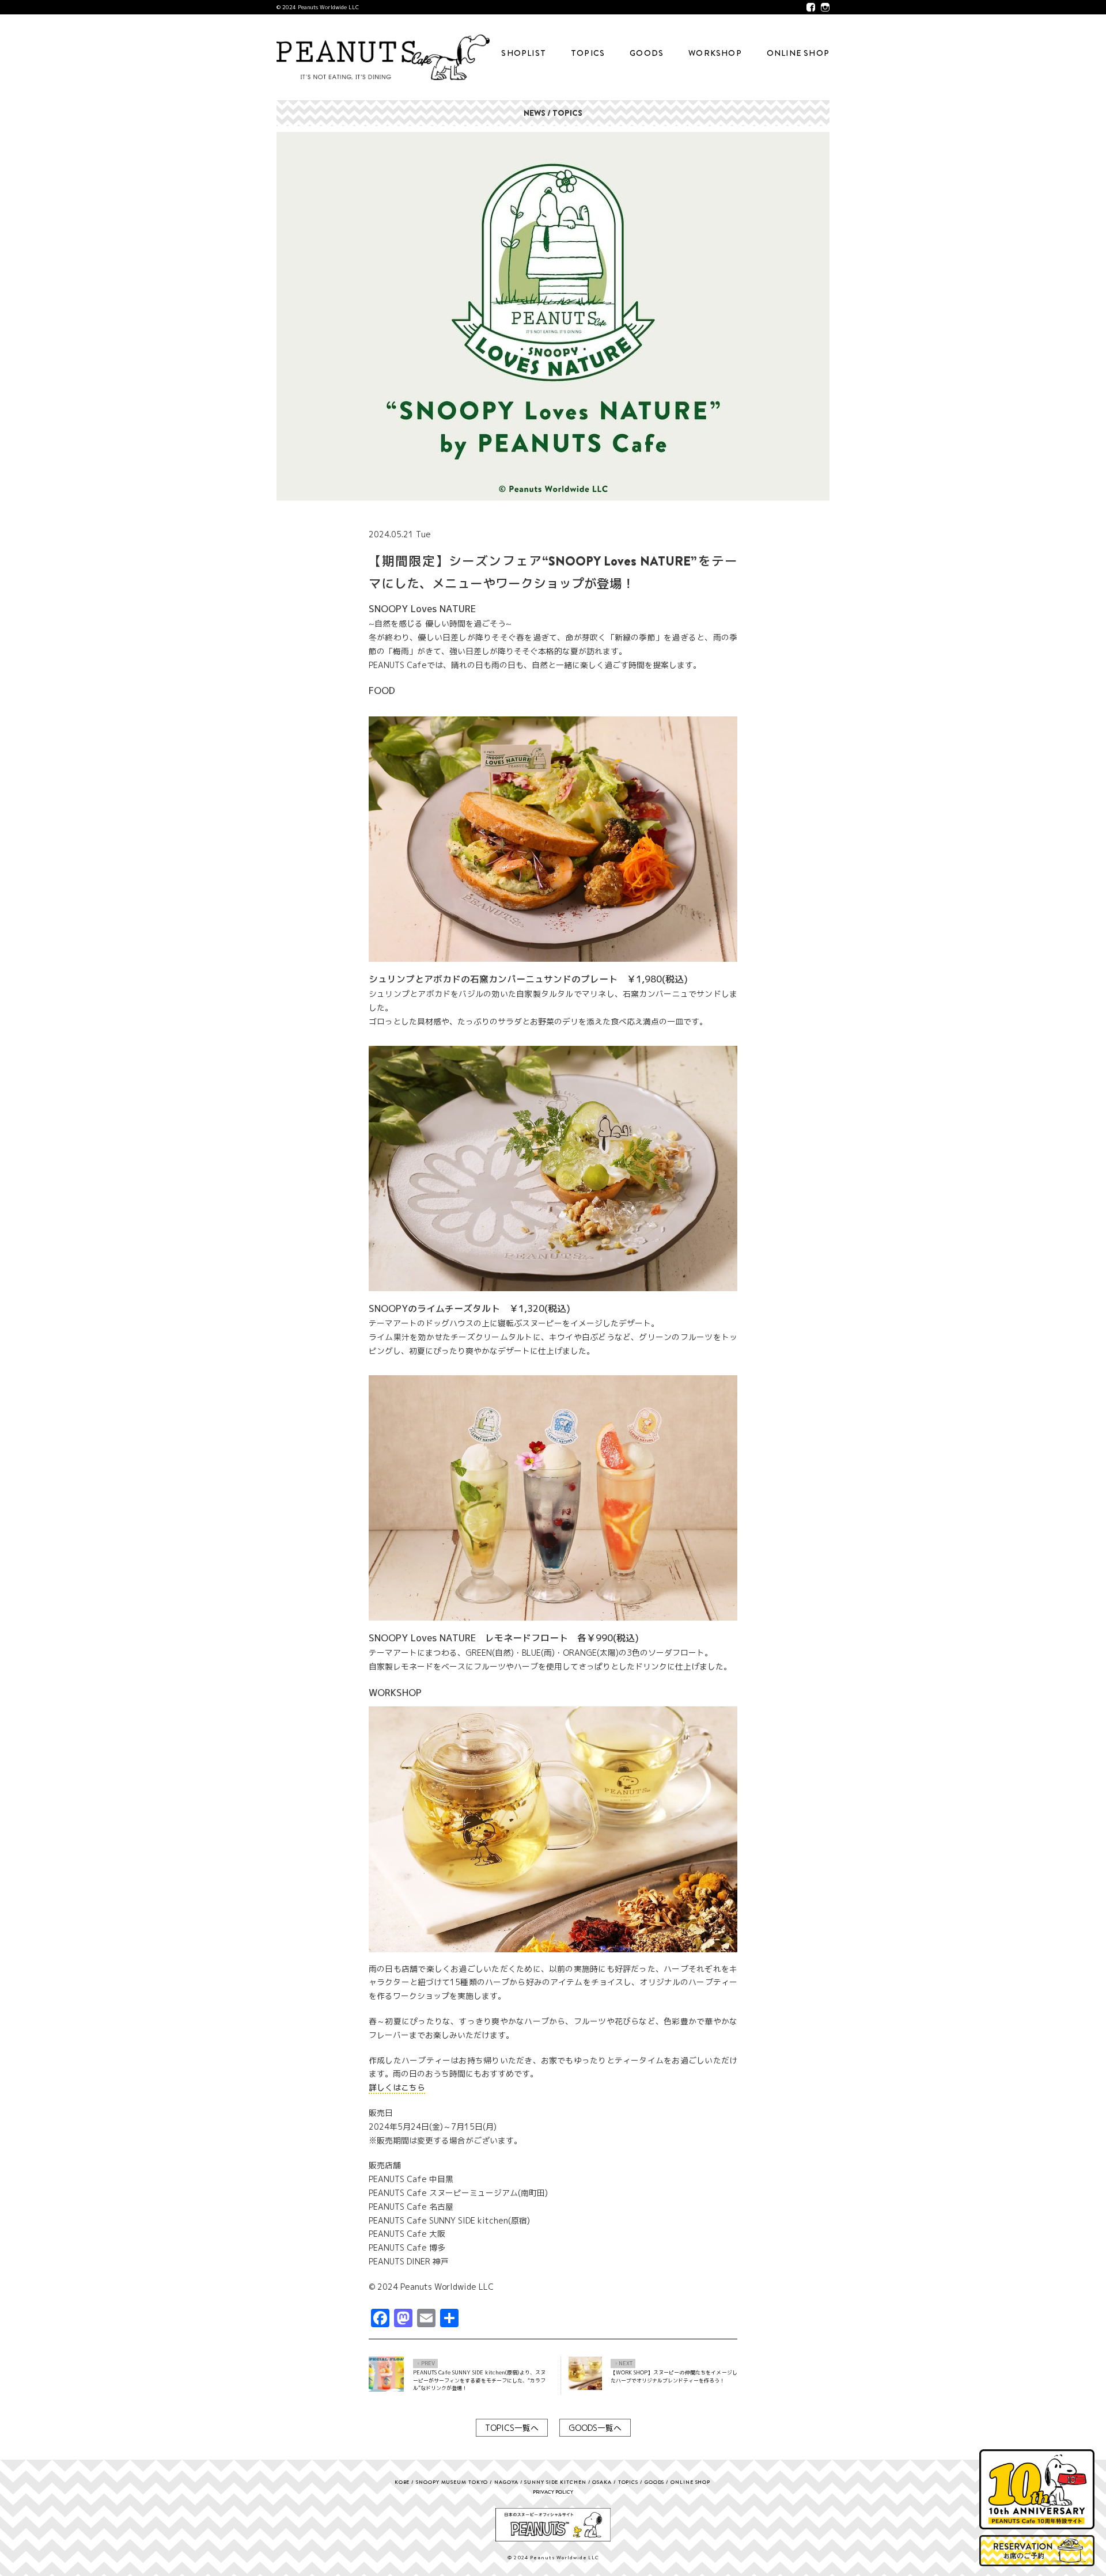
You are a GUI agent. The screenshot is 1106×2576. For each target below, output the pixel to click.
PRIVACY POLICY (553, 2492)
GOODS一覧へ (595, 2428)
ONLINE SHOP (798, 53)
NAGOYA (506, 2482)
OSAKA (602, 2482)
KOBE (402, 2482)
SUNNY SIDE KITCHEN (555, 2482)
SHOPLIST (524, 53)
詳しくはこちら (397, 2087)
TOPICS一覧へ (512, 2428)
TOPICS (588, 53)
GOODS (647, 53)
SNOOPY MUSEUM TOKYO (452, 2482)
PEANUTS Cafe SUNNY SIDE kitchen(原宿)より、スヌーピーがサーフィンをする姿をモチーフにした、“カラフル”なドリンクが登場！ (479, 2380)
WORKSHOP (715, 53)
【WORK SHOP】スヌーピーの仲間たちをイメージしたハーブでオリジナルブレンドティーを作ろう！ (674, 2376)
